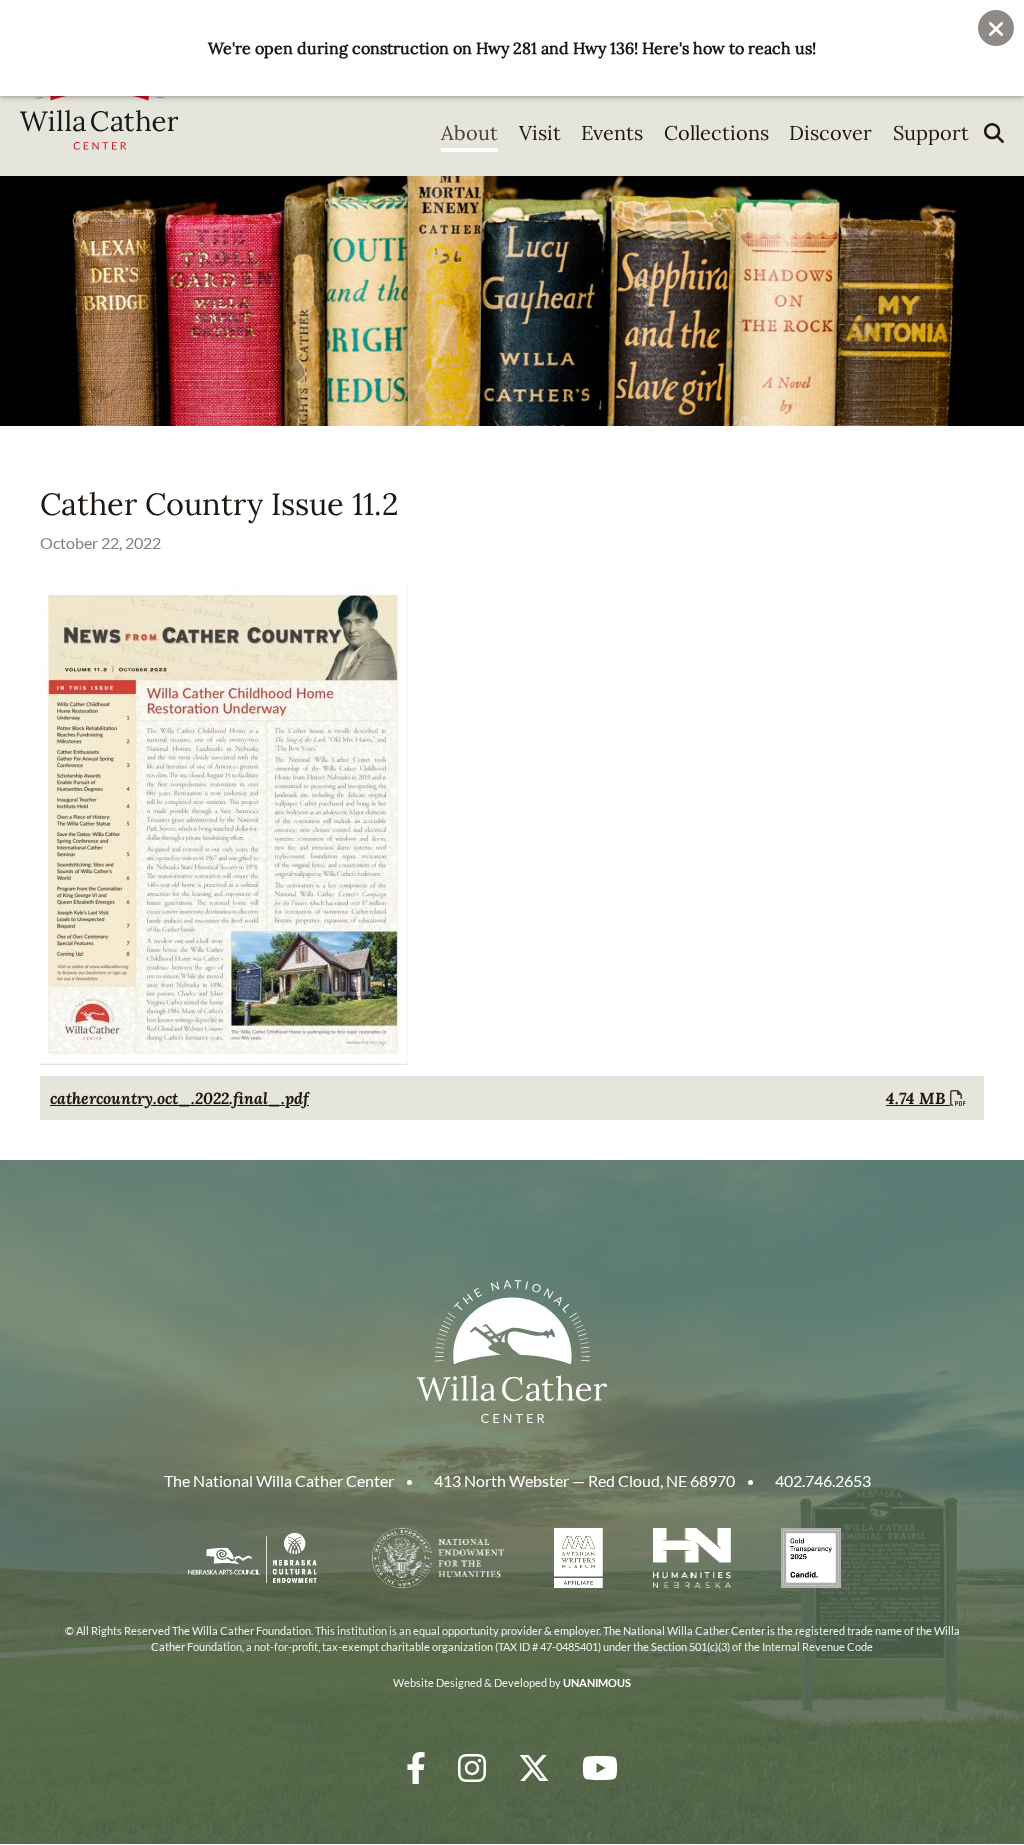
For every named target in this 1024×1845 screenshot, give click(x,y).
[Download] (224, 1059)
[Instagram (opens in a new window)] (472, 1767)
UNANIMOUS (597, 1682)
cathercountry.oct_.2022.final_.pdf (179, 1098)
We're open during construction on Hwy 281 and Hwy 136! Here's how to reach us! (512, 48)
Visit (540, 132)
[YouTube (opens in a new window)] (600, 1767)
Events (612, 132)
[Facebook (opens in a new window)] (416, 1767)
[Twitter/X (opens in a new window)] (534, 1767)
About (469, 132)
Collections (716, 132)
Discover (830, 132)
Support (931, 132)
